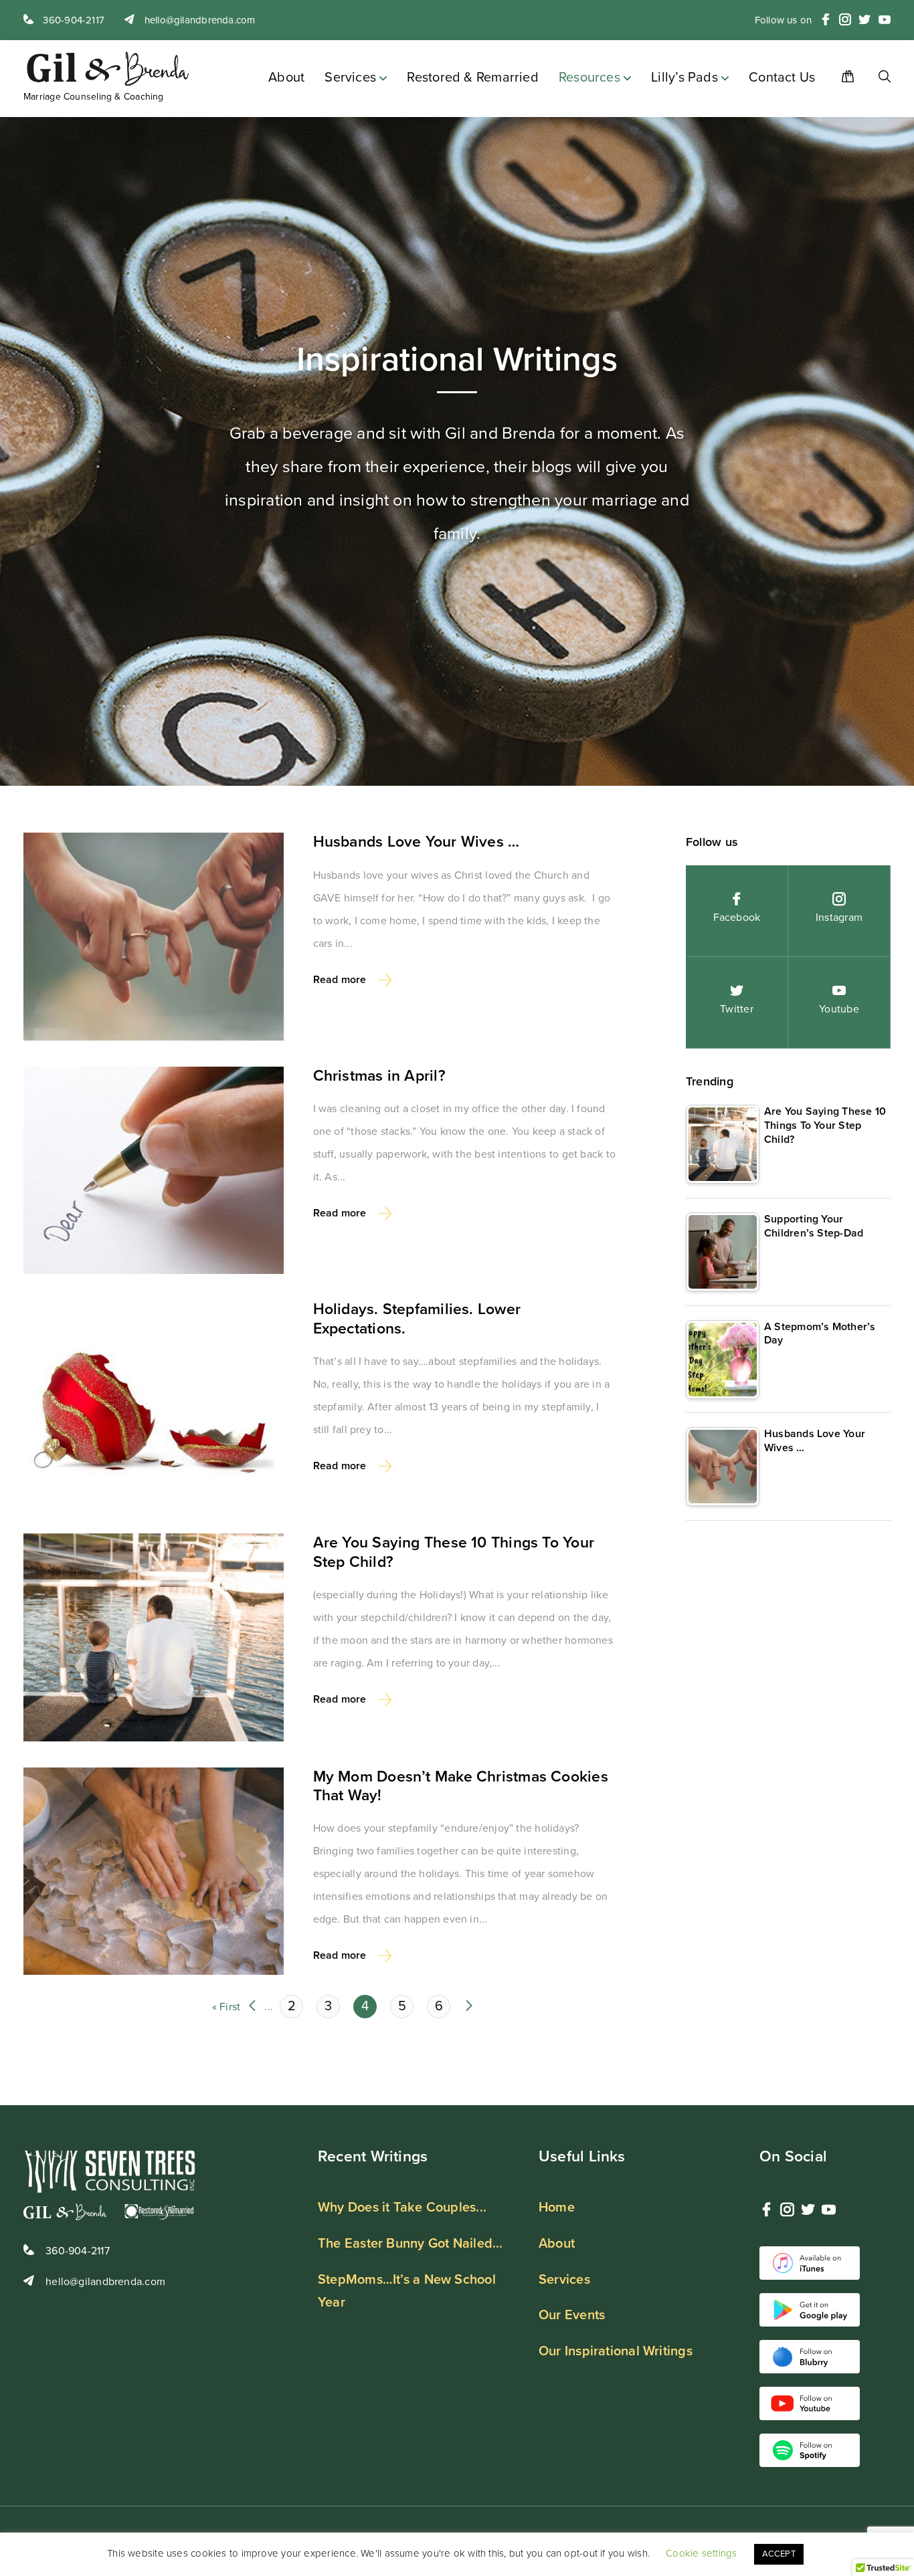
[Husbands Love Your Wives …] (154, 937)
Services (350, 78)
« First (226, 2007)
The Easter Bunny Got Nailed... (410, 2244)
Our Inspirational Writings (616, 2351)
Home (557, 2208)
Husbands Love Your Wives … (417, 842)
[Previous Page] (252, 2007)
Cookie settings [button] (701, 2553)
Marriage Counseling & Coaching (94, 97)
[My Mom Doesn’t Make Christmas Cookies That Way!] (154, 1871)
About (286, 78)
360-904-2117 (72, 20)
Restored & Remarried (472, 78)
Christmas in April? (379, 1076)
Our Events (572, 2315)
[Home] (876, 79)
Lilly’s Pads (684, 78)
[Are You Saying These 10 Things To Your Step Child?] (154, 1637)
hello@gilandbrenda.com (198, 20)
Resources (589, 78)
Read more (340, 980)
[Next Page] (469, 2007)
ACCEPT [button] (779, 2554)
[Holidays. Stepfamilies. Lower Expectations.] (154, 1404)
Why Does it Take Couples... (402, 2208)
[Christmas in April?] (154, 1171)
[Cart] (843, 79)
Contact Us (782, 78)
